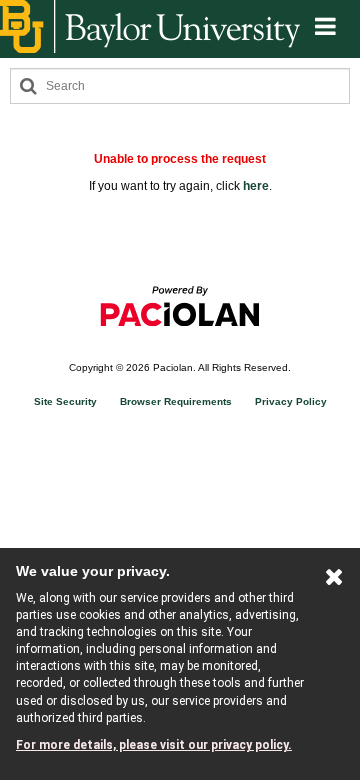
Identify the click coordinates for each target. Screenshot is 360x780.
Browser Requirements (176, 401)
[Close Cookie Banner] (334, 581)
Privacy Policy (291, 401)
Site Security (65, 401)
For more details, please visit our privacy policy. (154, 745)
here (256, 186)
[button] (325, 27)
